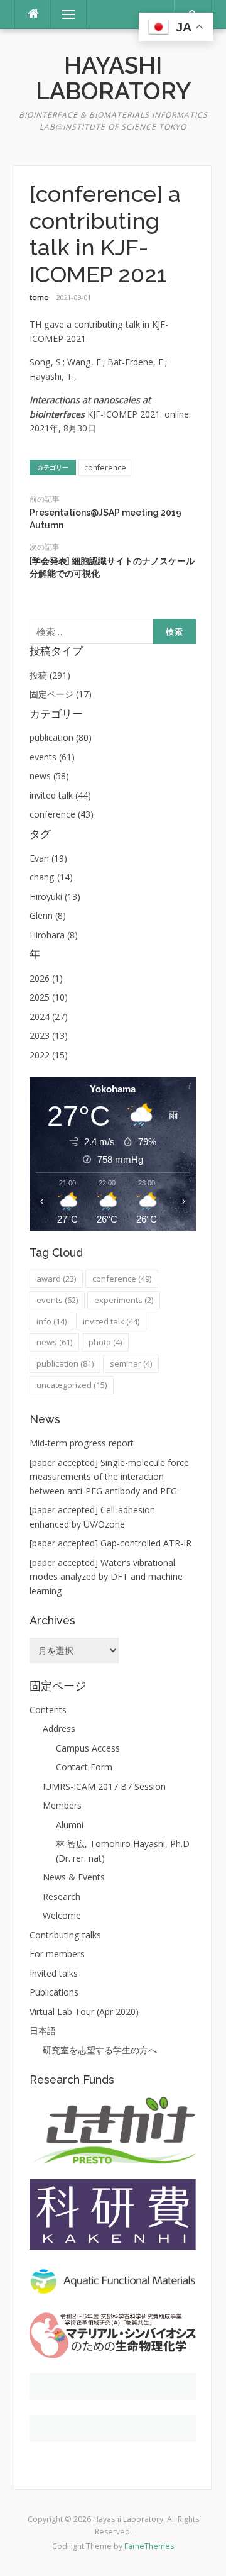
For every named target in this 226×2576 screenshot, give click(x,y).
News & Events (74, 1877)
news (54, 1342)
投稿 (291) (50, 675)
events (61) (52, 757)
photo (105, 1342)
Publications (54, 1992)
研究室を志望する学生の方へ (100, 2050)
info (51, 1321)
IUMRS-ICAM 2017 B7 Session (104, 1786)
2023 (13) (49, 1035)
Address (59, 1729)
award (56, 1279)
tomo (39, 297)
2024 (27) (49, 1017)
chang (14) (51, 877)
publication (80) (61, 737)
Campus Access (88, 1748)
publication (65, 1363)
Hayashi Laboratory (113, 78)
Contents (48, 1710)
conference (105, 468)
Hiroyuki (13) (55, 897)
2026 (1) (46, 978)
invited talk (111, 1321)
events (57, 1300)
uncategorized (72, 1385)
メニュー (68, 14)
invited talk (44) (60, 795)
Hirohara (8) (54, 935)
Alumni (70, 1825)
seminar (131, 1363)
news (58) (49, 776)
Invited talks (54, 1973)
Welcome (62, 1915)
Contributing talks (65, 1935)
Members (62, 1805)
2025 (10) (49, 997)
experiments (124, 1300)
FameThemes (149, 2546)
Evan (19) (48, 858)
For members (57, 1954)
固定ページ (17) (61, 694)
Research (62, 1896)
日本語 (43, 2030)
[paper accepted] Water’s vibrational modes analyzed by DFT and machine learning (106, 1577)
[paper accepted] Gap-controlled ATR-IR (110, 1543)
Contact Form (84, 1767)
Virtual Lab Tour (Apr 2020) (84, 2012)
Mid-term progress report (82, 1443)
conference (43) (62, 814)
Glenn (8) (48, 915)
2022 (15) (49, 1055)
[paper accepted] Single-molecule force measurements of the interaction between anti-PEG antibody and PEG (109, 1477)
